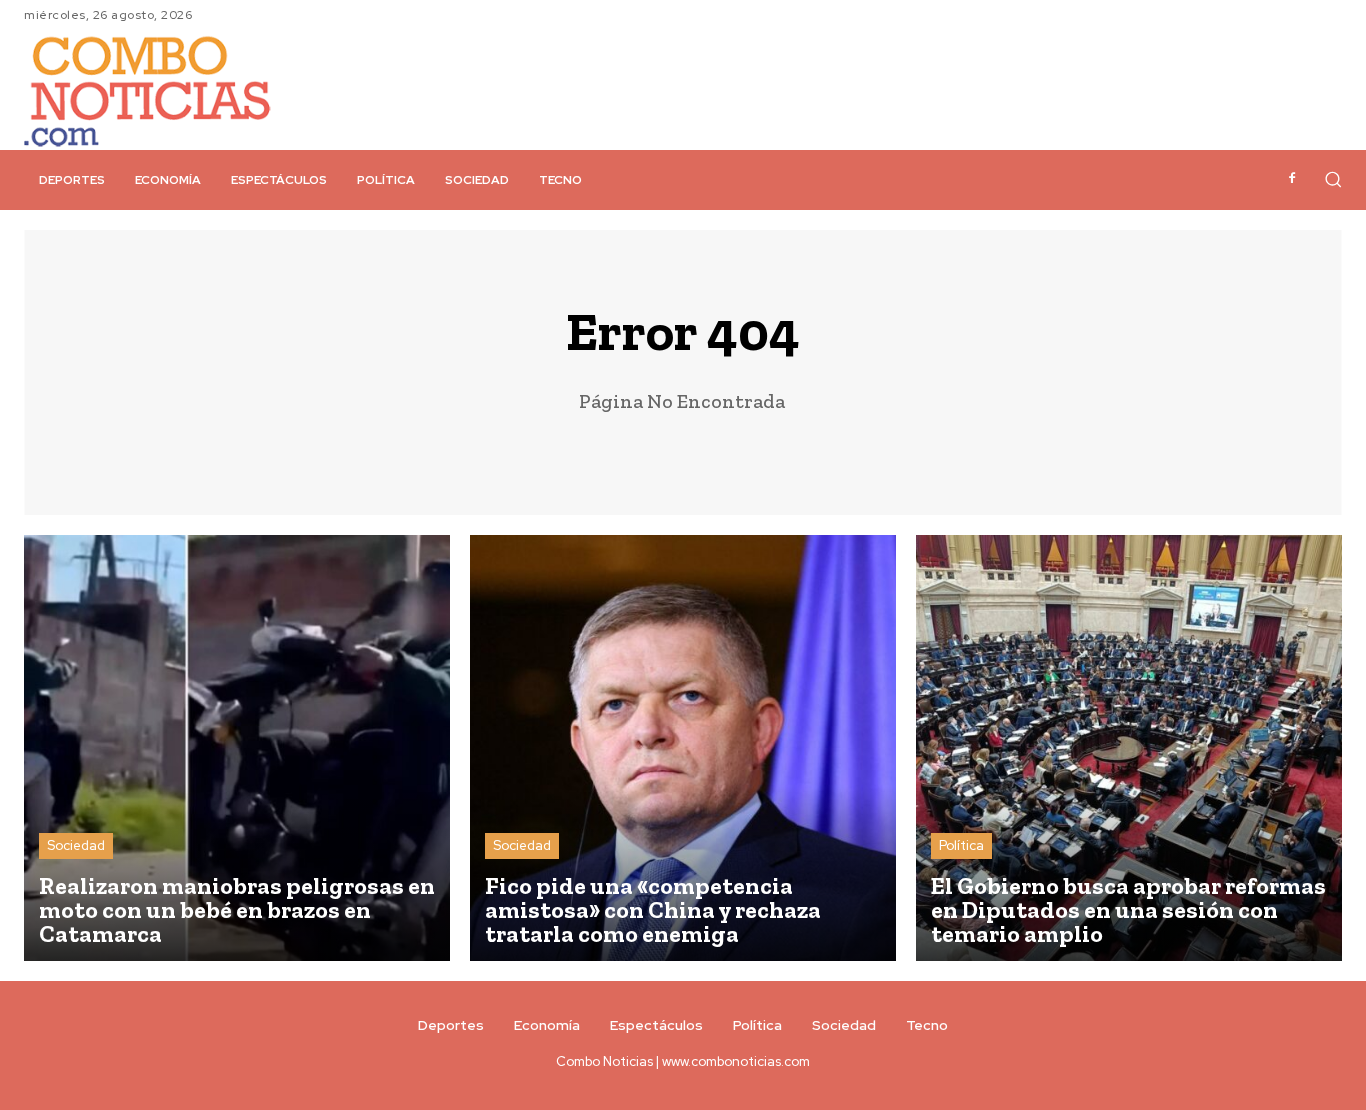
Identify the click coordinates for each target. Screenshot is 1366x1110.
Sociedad (76, 845)
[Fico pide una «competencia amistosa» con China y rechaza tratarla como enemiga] (683, 748)
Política (961, 845)
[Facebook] (1292, 179)
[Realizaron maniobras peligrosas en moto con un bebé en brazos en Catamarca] (237, 748)
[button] (1333, 179)
